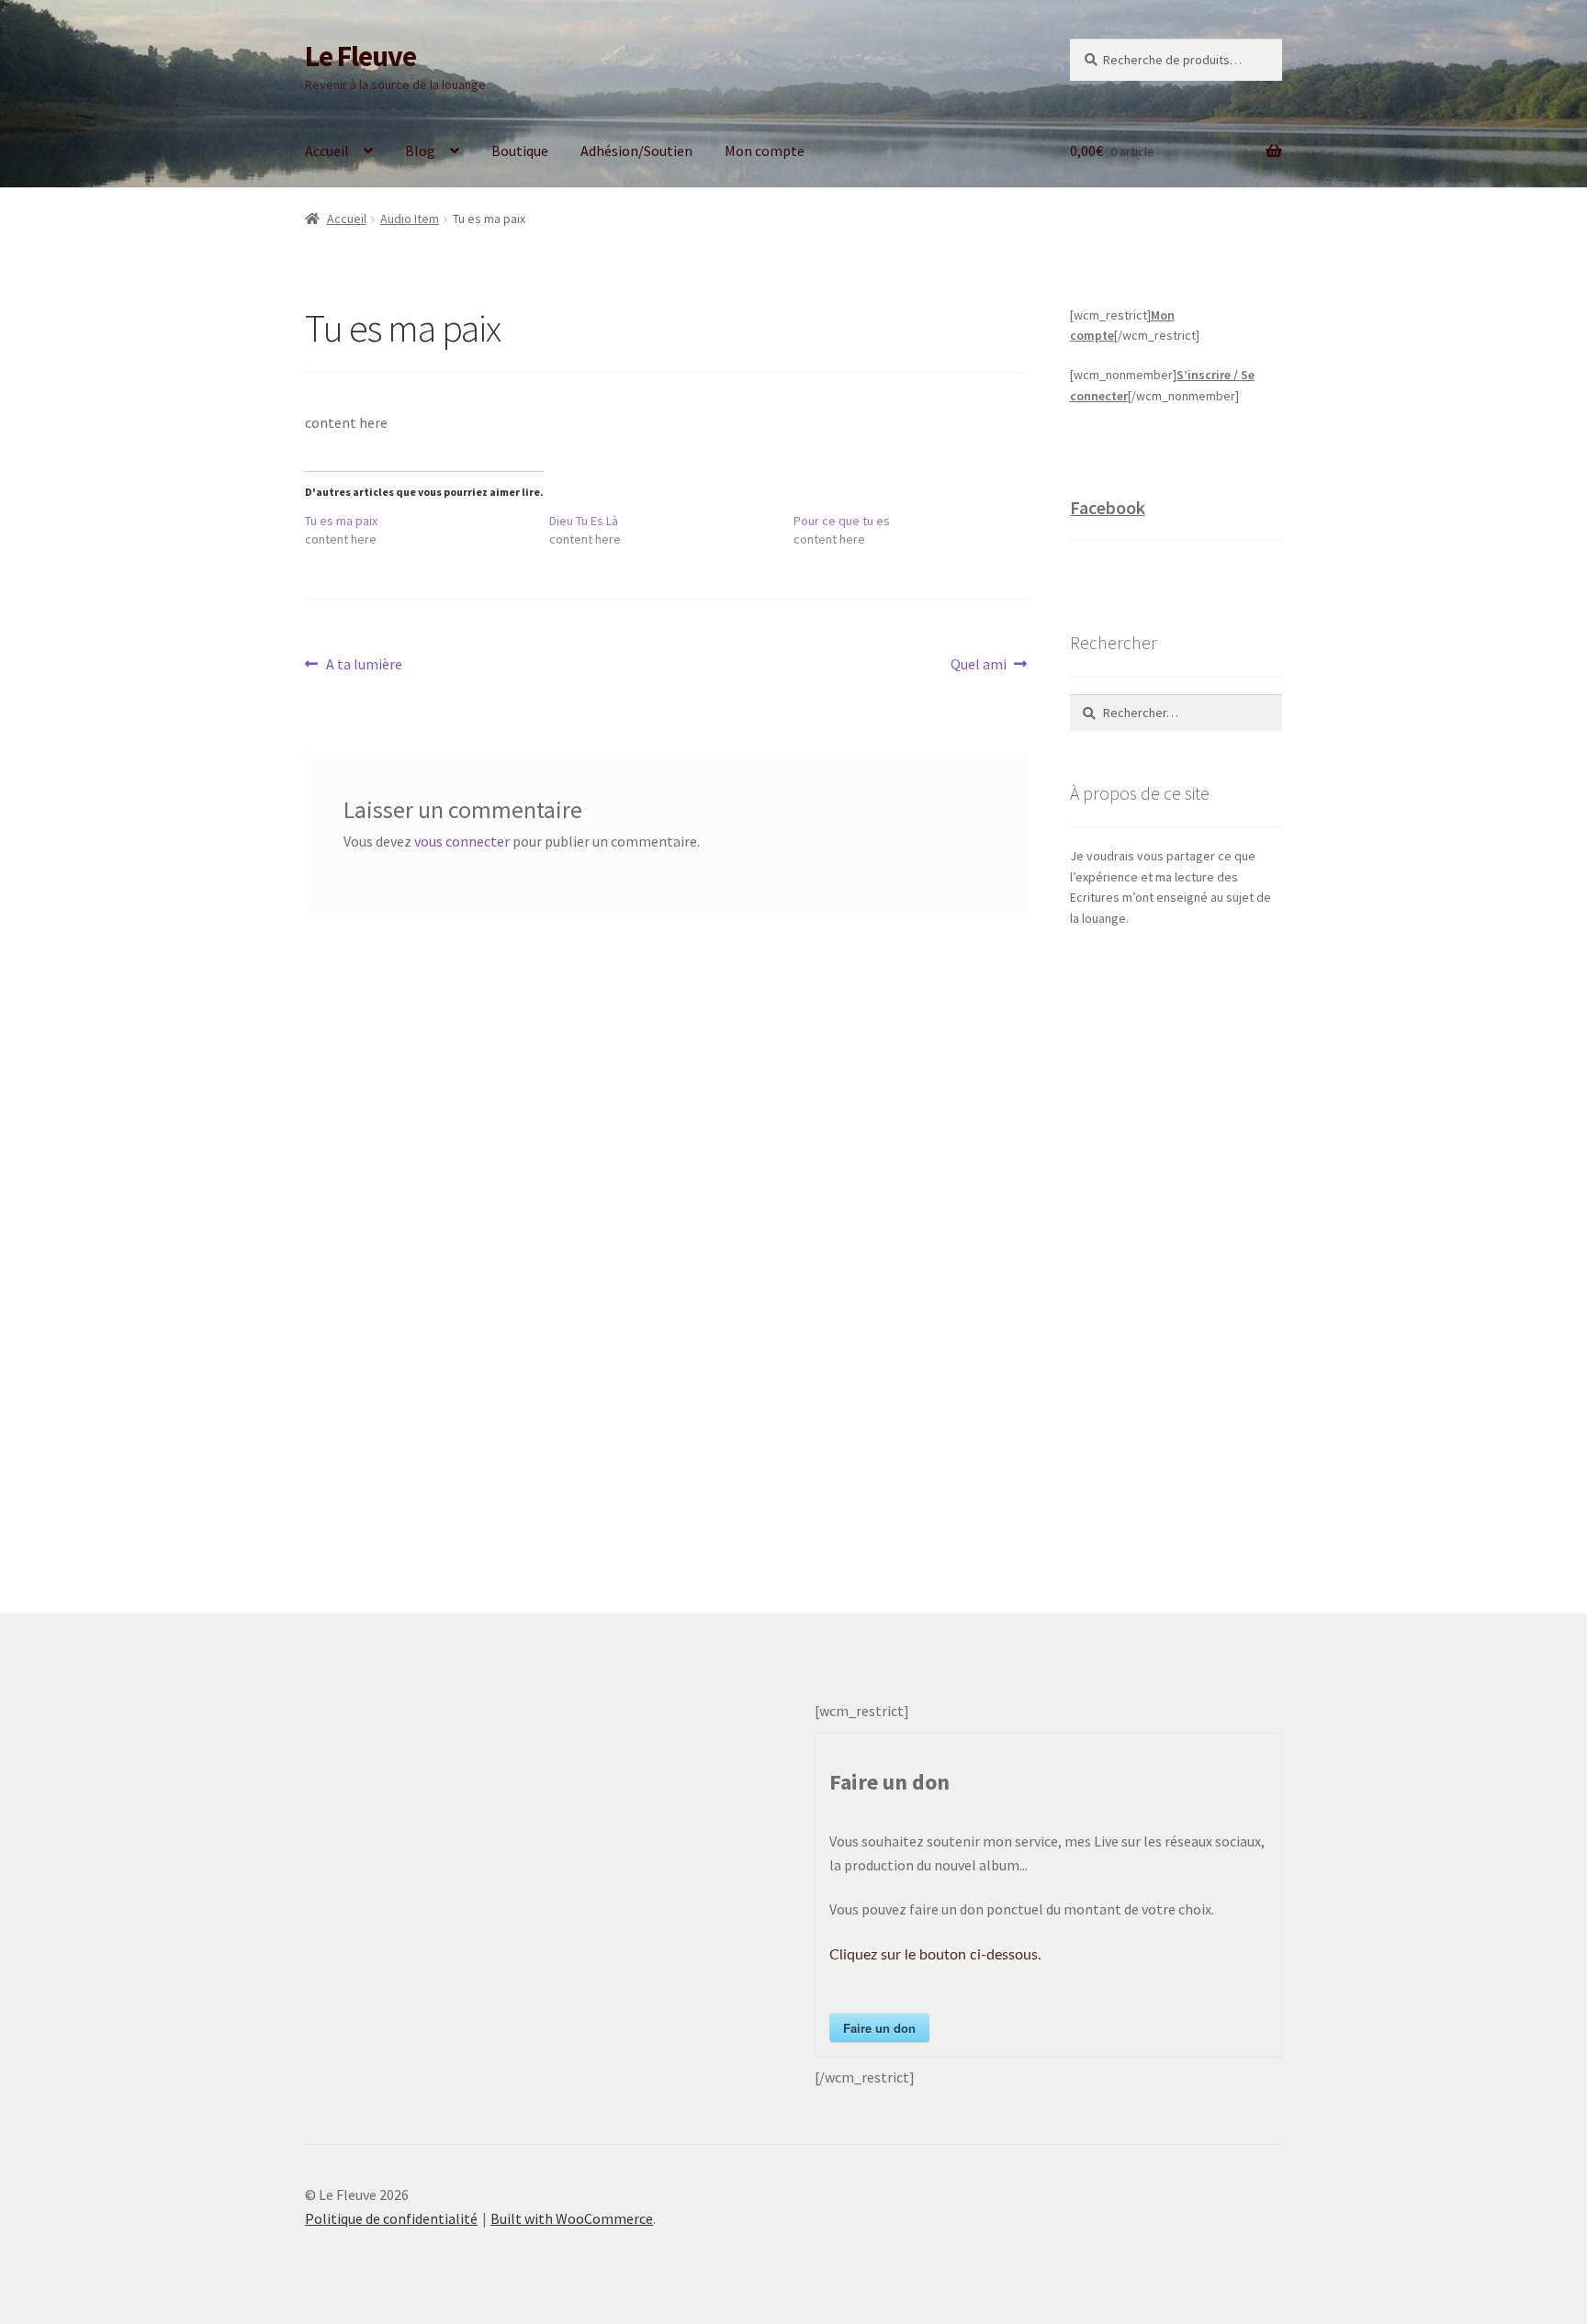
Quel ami (979, 665)
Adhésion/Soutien (636, 151)
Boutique (520, 151)
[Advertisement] (1176, 1252)
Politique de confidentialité (391, 2218)
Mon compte (765, 151)
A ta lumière (364, 665)
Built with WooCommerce (572, 2218)
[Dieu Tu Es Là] (671, 530)
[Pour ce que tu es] (916, 530)
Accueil (327, 151)
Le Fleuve (360, 56)
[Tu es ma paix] (427, 530)
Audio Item (410, 219)
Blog (420, 151)
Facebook (1108, 507)
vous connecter (462, 841)
